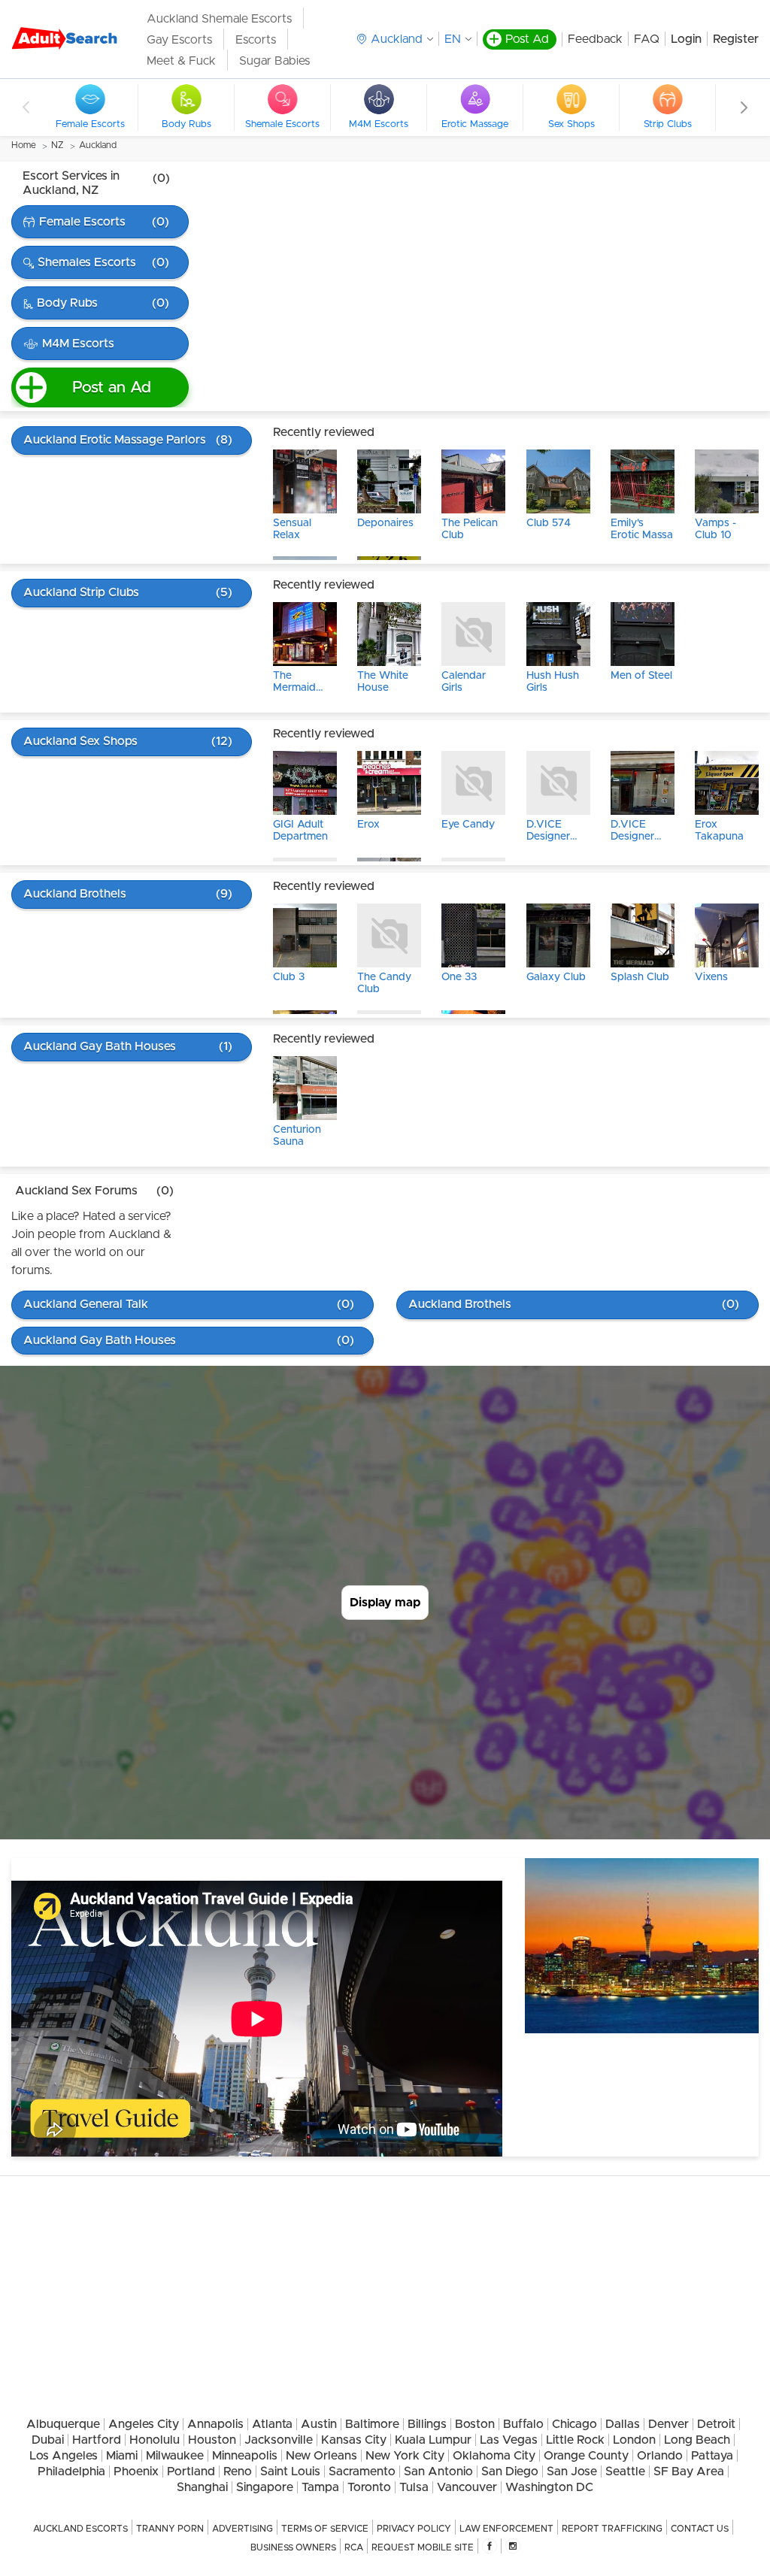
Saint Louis (290, 2472)
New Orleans (321, 2456)
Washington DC (549, 2487)
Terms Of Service (325, 2529)
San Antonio (438, 2472)
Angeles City (144, 2424)
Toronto (369, 2487)
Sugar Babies (274, 61)
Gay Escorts (179, 40)
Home (24, 145)
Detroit (716, 2424)
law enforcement (506, 2529)
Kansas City (354, 2440)
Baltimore (372, 2424)
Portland (191, 2472)
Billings (427, 2424)
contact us (700, 2529)
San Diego (510, 2472)
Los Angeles (64, 2456)
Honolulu (155, 2440)
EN (453, 39)
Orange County (586, 2456)
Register (736, 39)
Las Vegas (509, 2440)
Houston (212, 2440)
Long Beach (697, 2440)
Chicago (574, 2424)
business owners (293, 2547)
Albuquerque (63, 2424)
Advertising (243, 2529)
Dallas (623, 2424)
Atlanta (272, 2424)
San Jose (572, 2472)
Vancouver (467, 2487)
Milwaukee (175, 2456)
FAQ (647, 39)
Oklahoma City (494, 2456)
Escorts (256, 40)
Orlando (660, 2456)
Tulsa (414, 2487)
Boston (475, 2424)
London (634, 2440)
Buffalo (523, 2424)
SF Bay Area (689, 2472)
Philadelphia (71, 2472)
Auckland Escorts (80, 2529)
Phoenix (136, 2472)
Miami (122, 2456)
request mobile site (423, 2547)
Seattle (625, 2472)
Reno (238, 2472)
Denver (668, 2424)
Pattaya (712, 2456)
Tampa (320, 2487)
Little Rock (575, 2440)
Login (686, 39)
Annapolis (215, 2424)
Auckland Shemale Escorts (219, 19)
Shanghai (202, 2487)
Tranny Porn (170, 2529)
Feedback (595, 39)
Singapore (265, 2487)
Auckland (98, 145)
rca (354, 2547)
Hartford (97, 2440)
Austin (319, 2424)
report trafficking (612, 2529)
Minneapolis (245, 2456)
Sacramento (362, 2472)
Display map (385, 1603)
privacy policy (414, 2529)
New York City (405, 2456)
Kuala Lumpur (433, 2440)
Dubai (48, 2440)
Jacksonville (279, 2440)
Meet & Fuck (181, 61)
